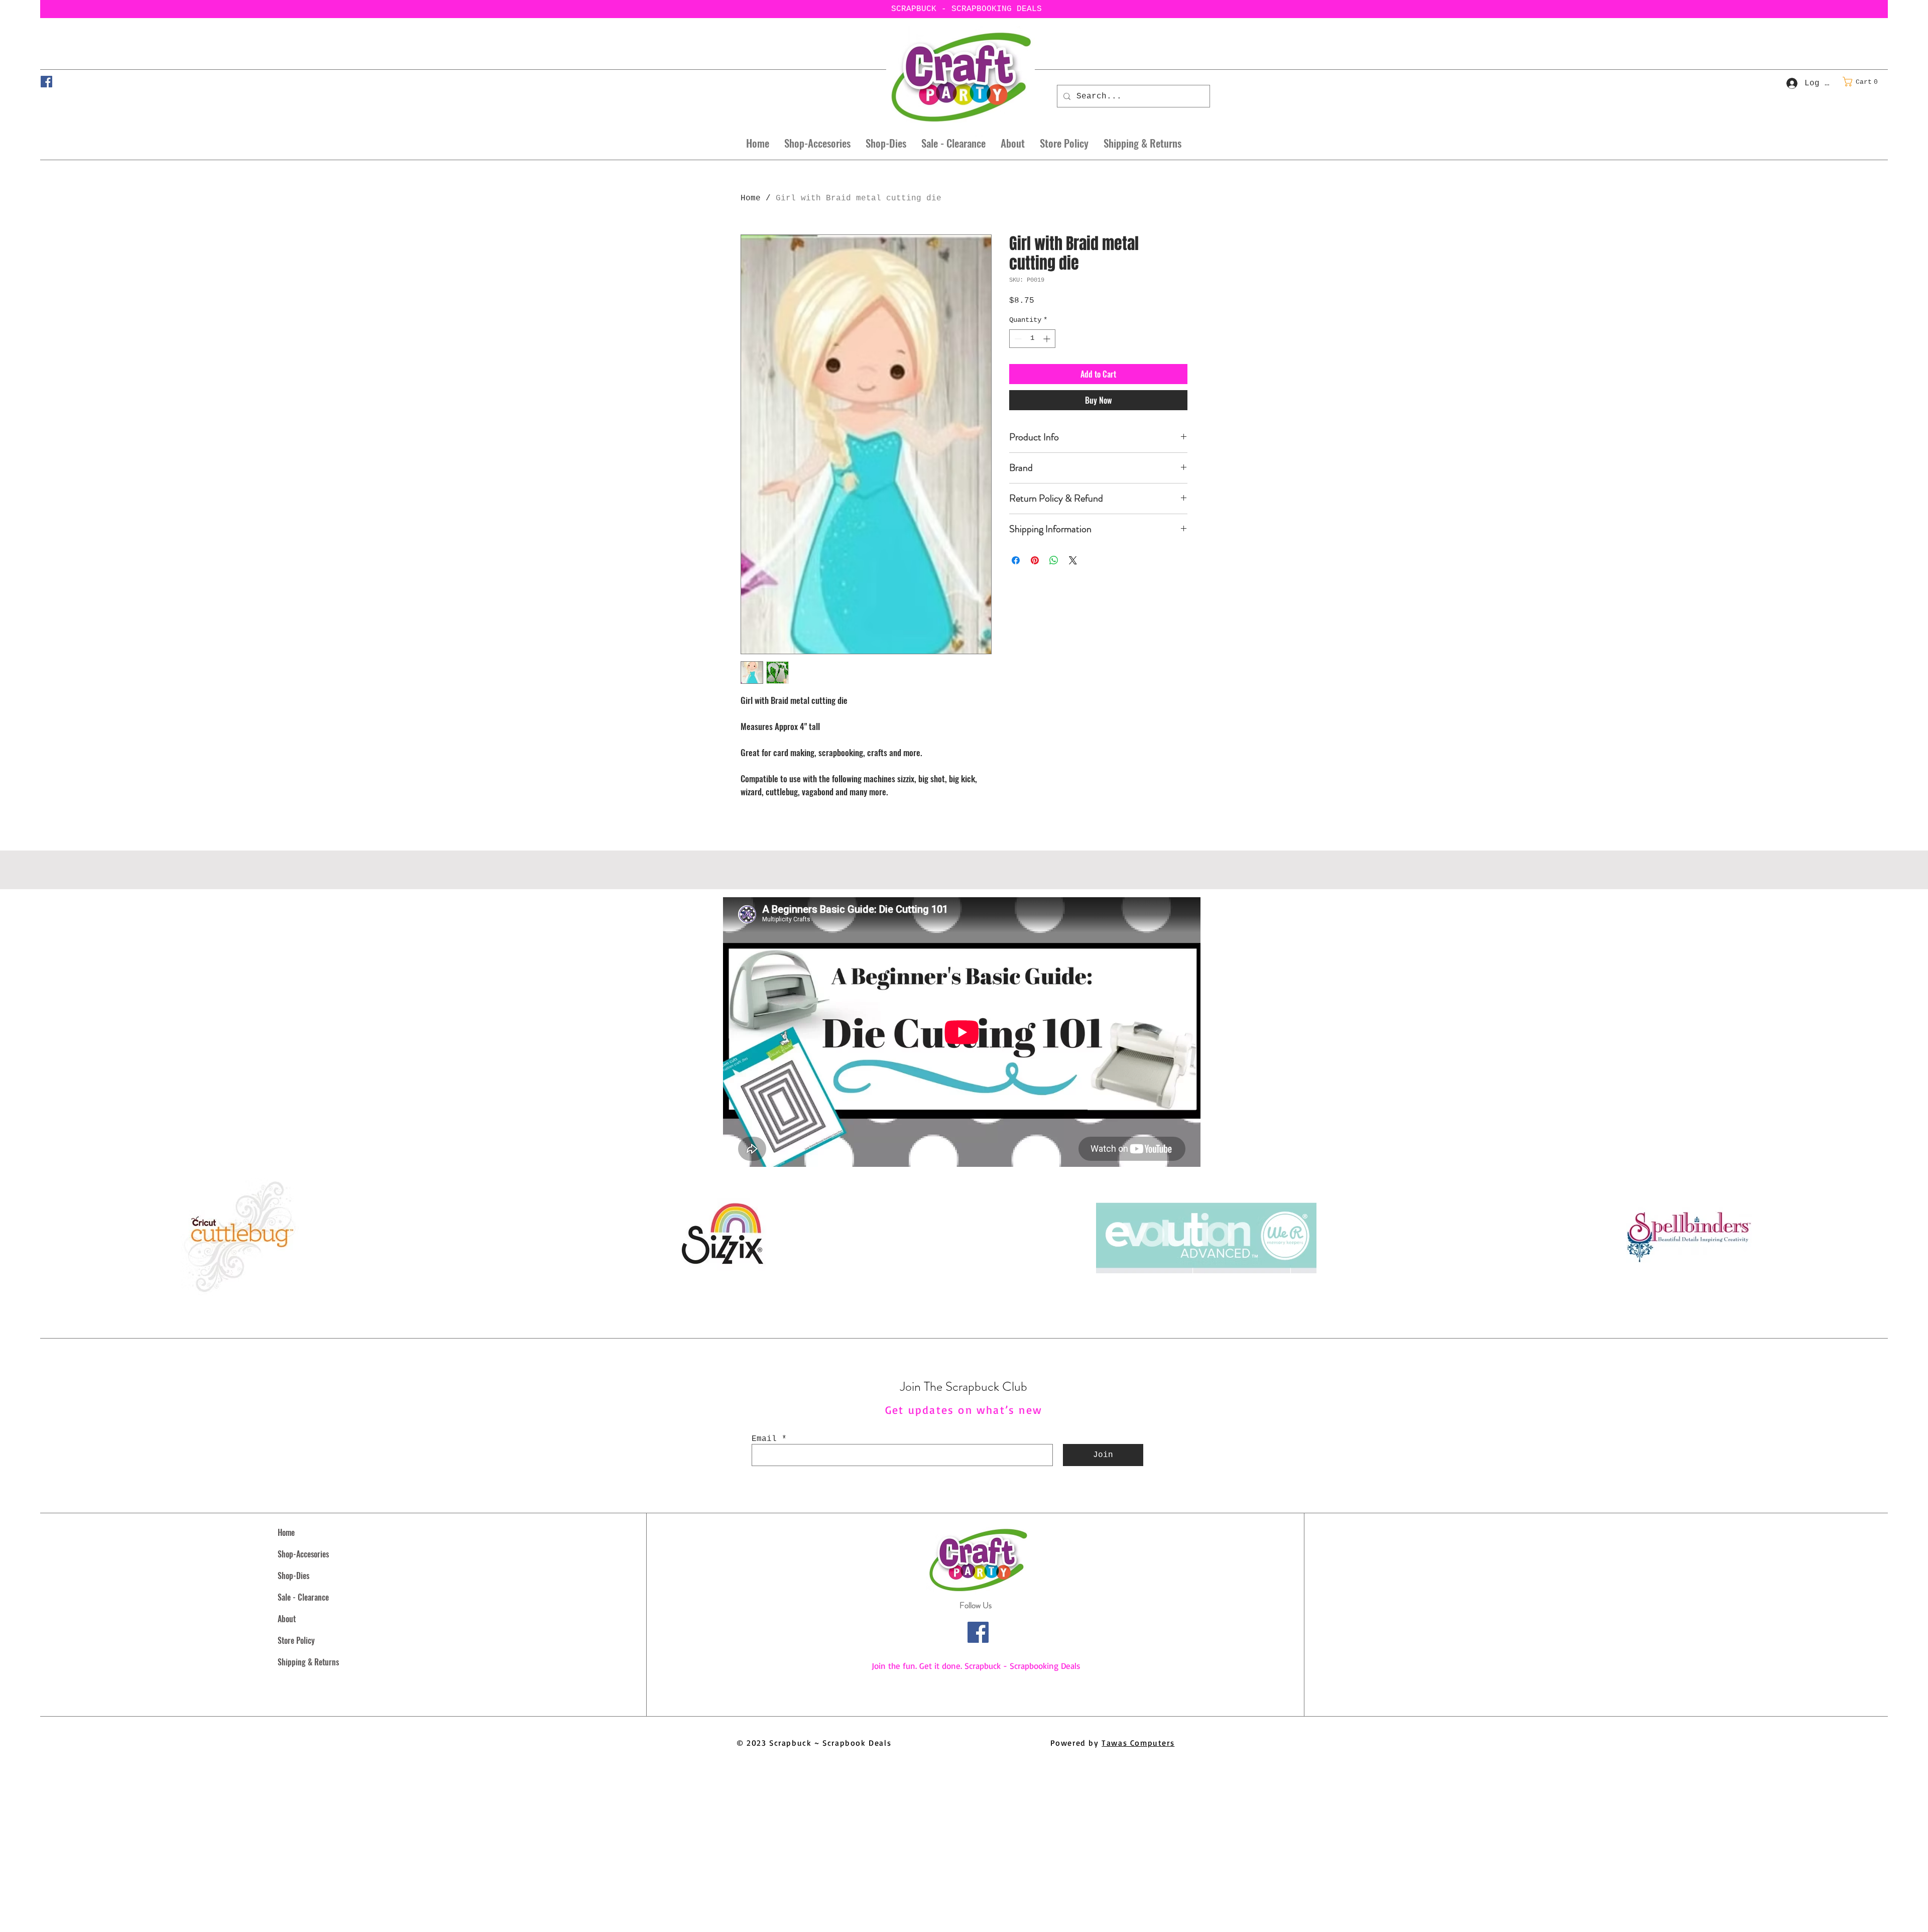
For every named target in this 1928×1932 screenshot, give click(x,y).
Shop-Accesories (303, 1554)
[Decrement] (1017, 339)
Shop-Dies (293, 1576)
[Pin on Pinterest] (1035, 560)
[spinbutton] (1032, 339)
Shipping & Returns (308, 1662)
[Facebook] (46, 82)
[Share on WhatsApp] (1054, 560)
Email (764, 1439)
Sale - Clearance (303, 1597)
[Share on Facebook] (1016, 560)
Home (751, 198)
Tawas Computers (1138, 1743)
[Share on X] (1073, 560)
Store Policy (296, 1640)
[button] (1863, 82)
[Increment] (1048, 339)
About (287, 1619)
